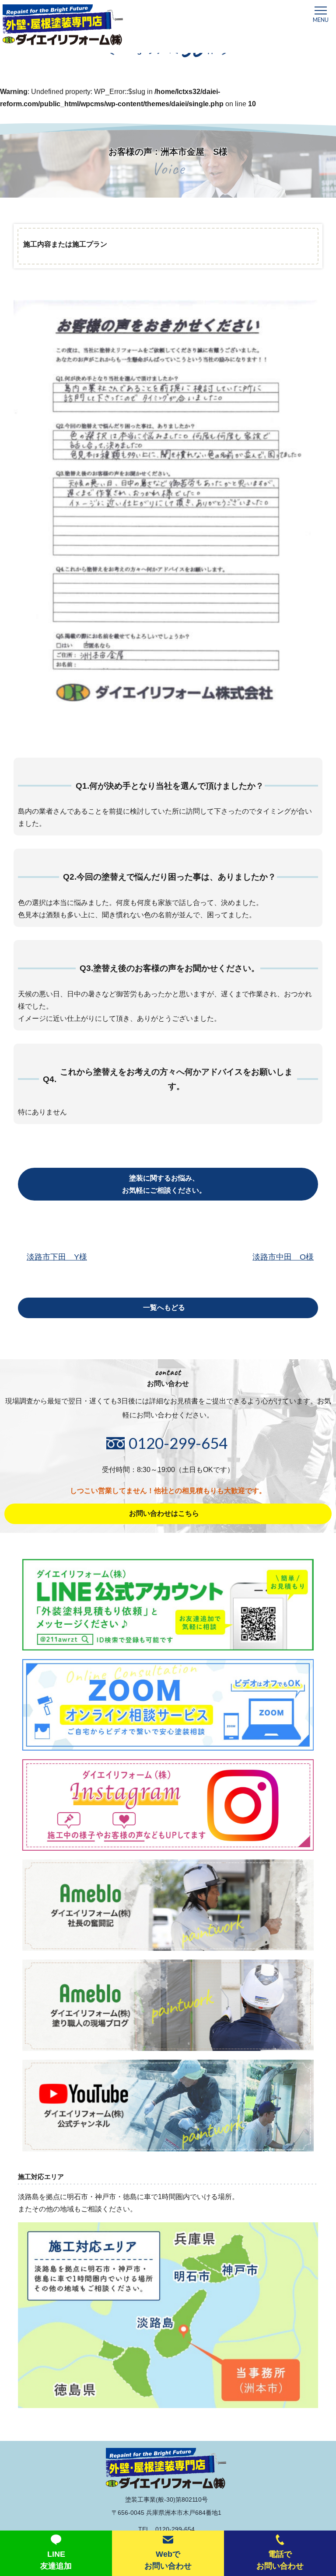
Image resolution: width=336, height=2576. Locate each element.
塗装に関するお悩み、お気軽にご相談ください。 (164, 1184)
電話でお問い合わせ (280, 2560)
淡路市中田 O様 (283, 1257)
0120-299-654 (178, 1443)
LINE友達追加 (56, 2560)
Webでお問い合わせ (168, 2560)
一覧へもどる (164, 1307)
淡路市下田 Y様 (57, 1257)
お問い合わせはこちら (164, 1513)
